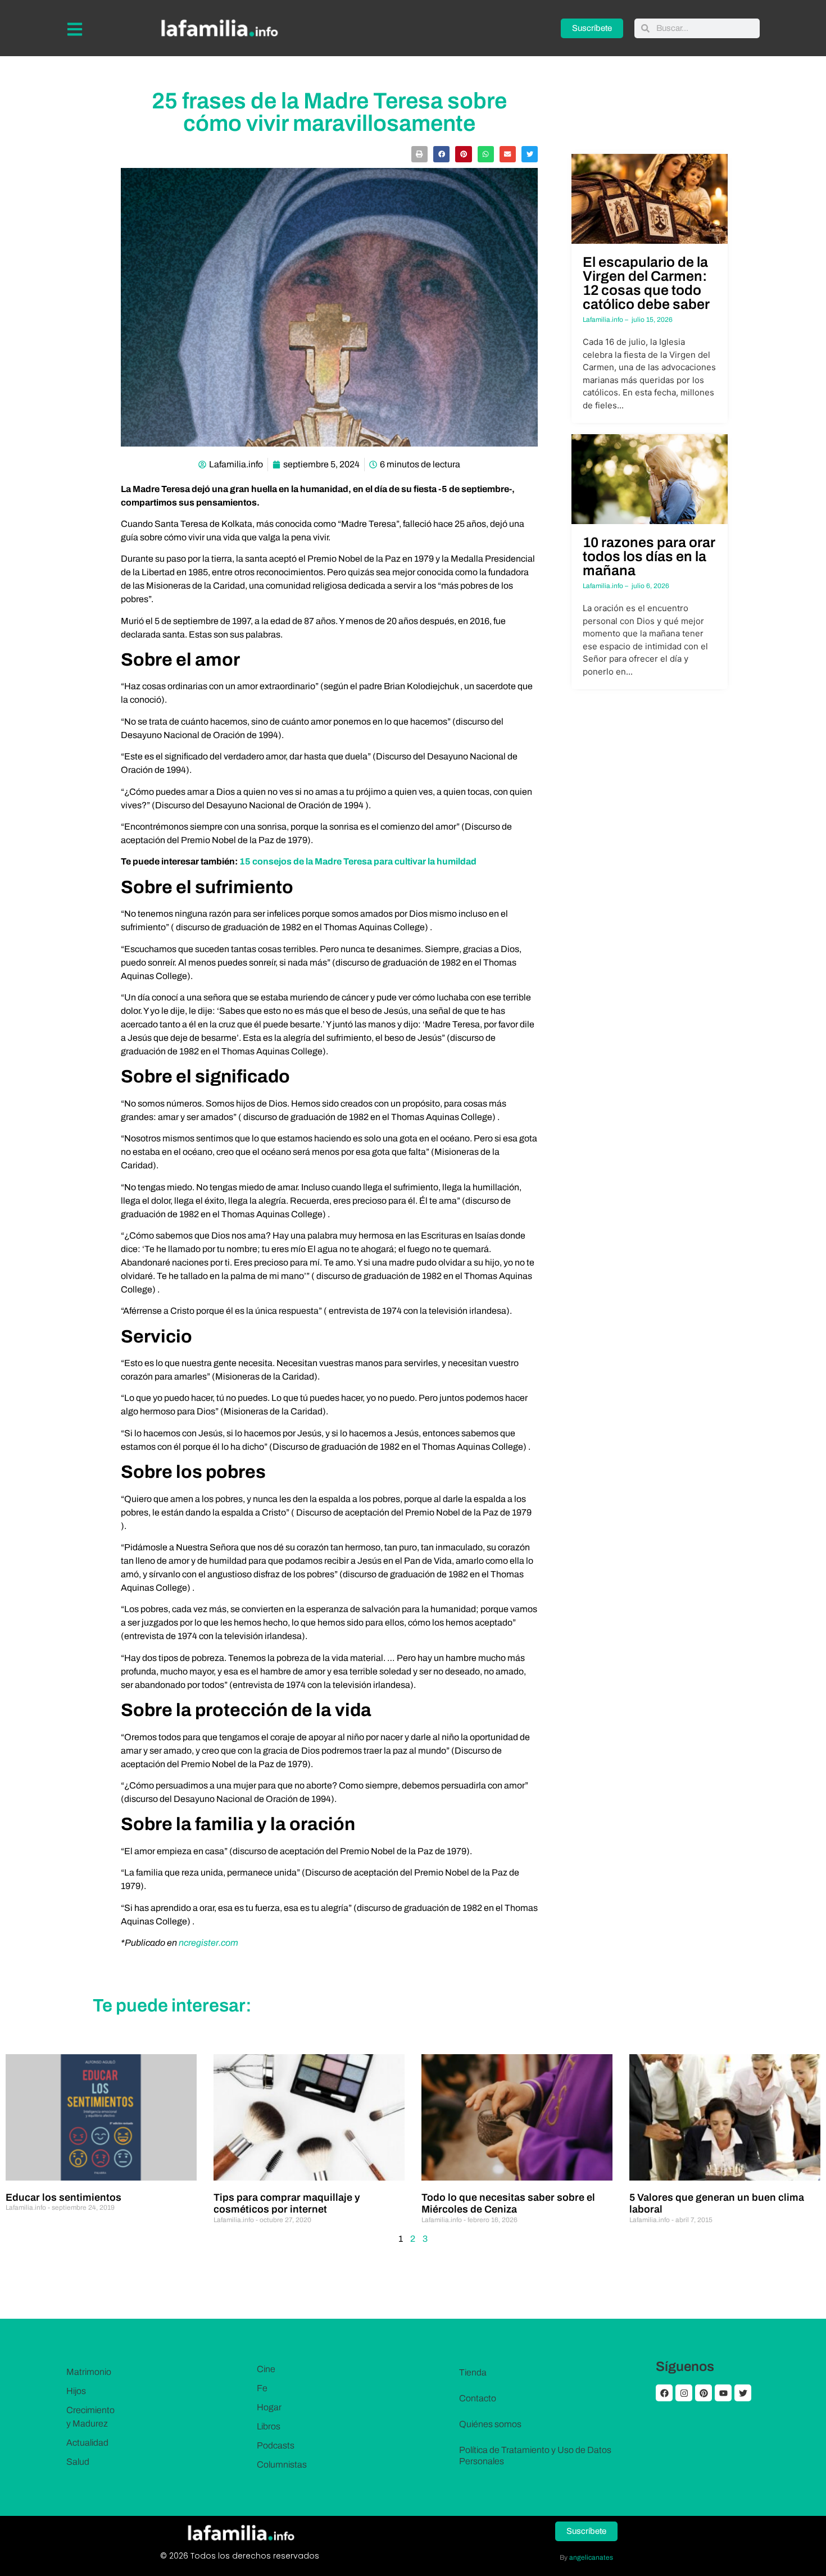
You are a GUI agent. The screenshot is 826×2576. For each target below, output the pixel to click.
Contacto (478, 2398)
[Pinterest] (704, 2393)
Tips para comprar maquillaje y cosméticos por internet (287, 2204)
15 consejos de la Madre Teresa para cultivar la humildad (358, 861)
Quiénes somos (490, 2424)
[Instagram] (684, 2393)
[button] (419, 154)
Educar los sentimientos (63, 2197)
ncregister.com (208, 1943)
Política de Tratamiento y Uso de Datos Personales (535, 2456)
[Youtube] (723, 2393)
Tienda (473, 2372)
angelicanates (591, 2557)
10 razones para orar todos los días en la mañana (649, 556)
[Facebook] (664, 2393)
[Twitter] (743, 2393)
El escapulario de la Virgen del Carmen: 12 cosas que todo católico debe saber (646, 283)
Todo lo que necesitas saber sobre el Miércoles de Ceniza (508, 2204)
